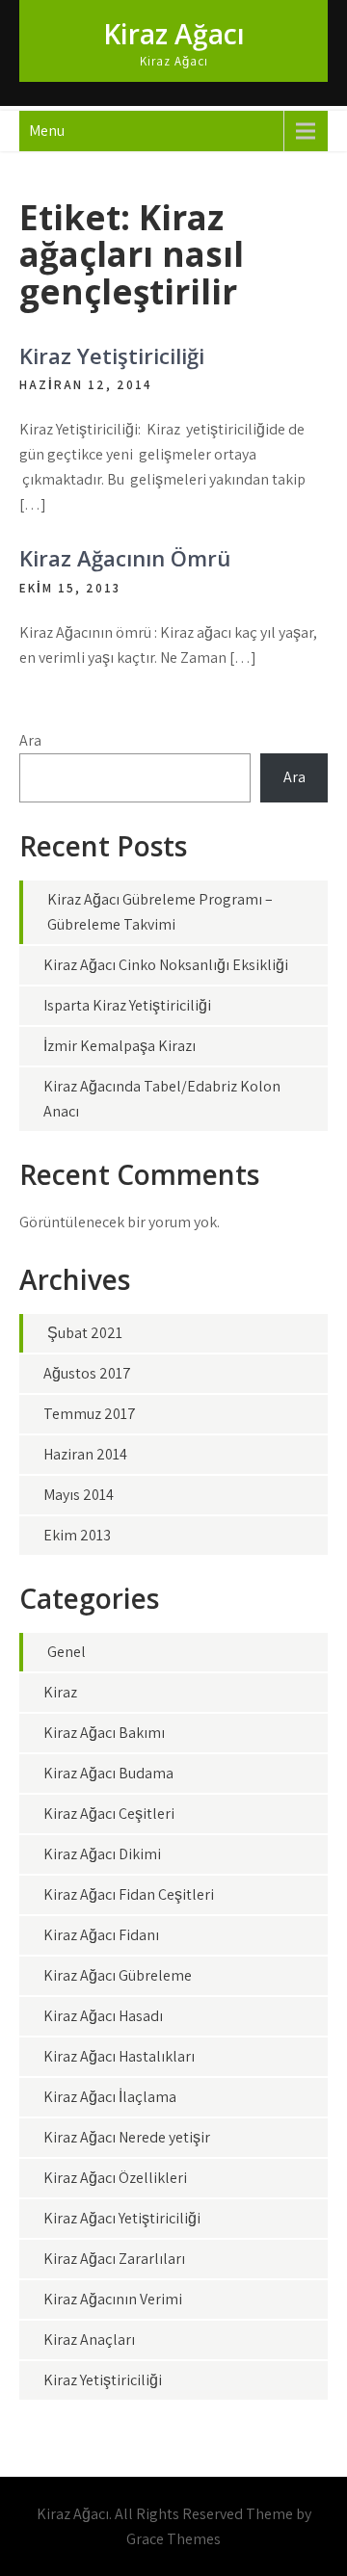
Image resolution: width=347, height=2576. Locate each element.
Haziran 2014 (85, 1454)
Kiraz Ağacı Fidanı (101, 1935)
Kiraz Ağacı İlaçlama (110, 2097)
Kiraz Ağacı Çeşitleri (109, 1814)
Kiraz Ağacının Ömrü (125, 558)
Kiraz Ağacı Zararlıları (114, 2259)
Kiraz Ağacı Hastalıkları (119, 2056)
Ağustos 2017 (87, 1373)
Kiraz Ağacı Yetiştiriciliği (122, 2218)
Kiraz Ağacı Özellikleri (115, 2178)
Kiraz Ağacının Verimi (113, 2299)
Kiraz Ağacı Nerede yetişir (127, 2137)
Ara (30, 740)
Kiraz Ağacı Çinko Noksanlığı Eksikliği (166, 965)
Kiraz (60, 1692)
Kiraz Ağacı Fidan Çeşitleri (129, 1894)
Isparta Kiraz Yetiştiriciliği (127, 1005)
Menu (47, 131)
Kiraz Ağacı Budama (108, 1773)
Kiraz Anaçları (89, 2339)
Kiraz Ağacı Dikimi (102, 1854)
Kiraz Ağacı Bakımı (104, 1733)
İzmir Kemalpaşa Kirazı (120, 1046)
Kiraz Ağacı (174, 34)
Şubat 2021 (85, 1333)
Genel (67, 1652)
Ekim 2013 (77, 1535)
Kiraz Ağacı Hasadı (103, 2016)
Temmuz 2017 (90, 1414)
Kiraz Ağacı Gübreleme (118, 1975)
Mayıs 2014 (79, 1495)
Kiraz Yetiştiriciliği (112, 355)
